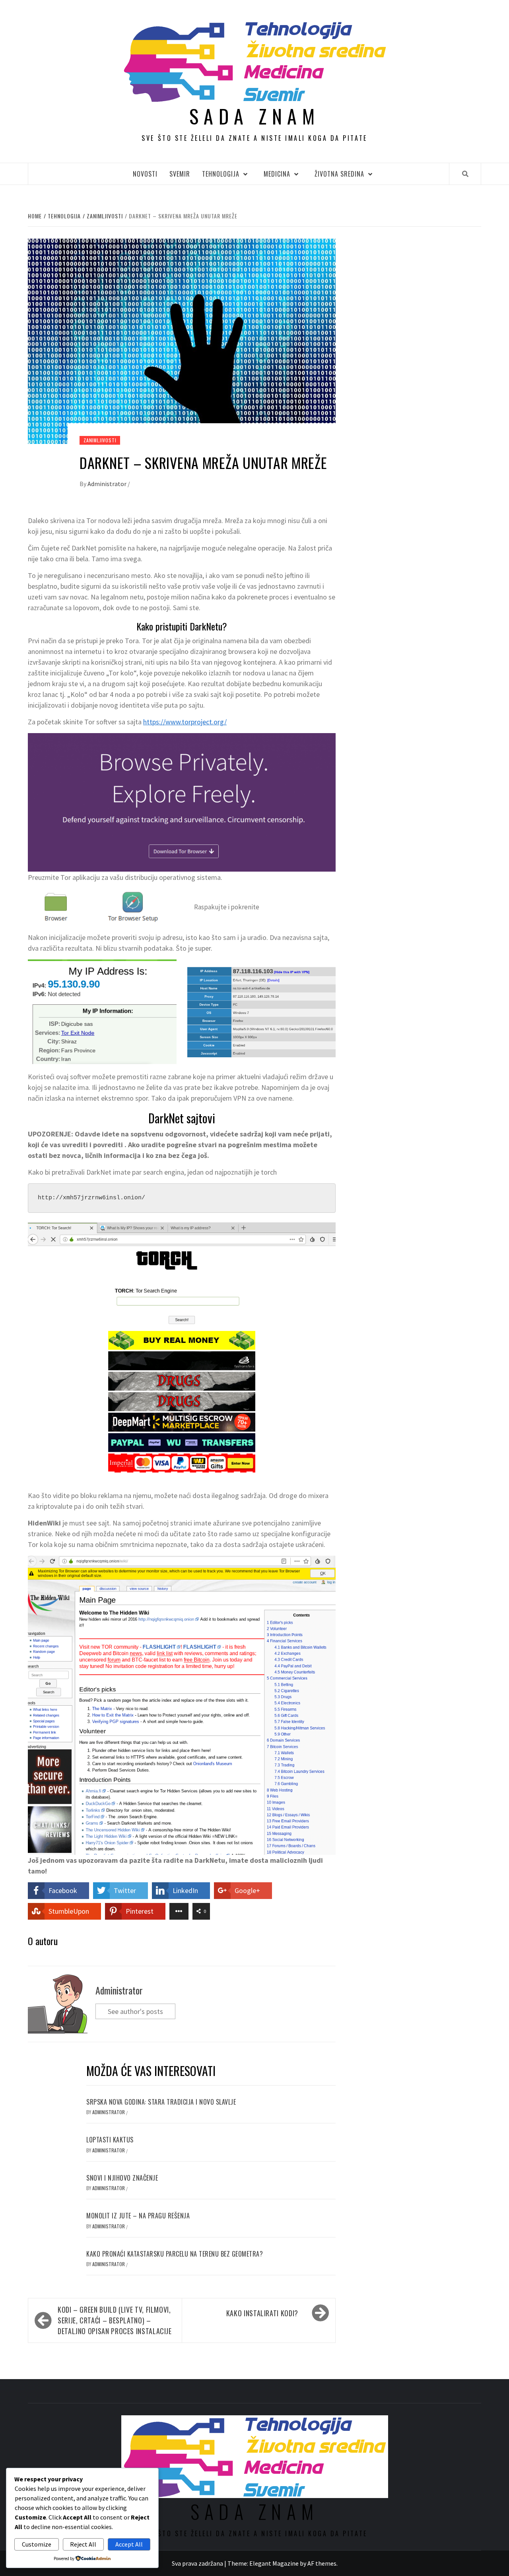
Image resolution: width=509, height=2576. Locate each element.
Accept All (129, 2544)
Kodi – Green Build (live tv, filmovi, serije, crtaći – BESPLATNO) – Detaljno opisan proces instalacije (115, 2320)
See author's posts (135, 2011)
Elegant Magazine (274, 2563)
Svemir (180, 174)
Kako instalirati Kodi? (262, 2313)
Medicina (277, 174)
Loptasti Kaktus (110, 2140)
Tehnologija (221, 174)
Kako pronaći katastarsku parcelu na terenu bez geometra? (175, 2254)
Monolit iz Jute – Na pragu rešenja (138, 2216)
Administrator (108, 484)
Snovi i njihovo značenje (122, 2178)
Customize (37, 2544)
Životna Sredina (339, 174)
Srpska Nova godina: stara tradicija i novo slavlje (161, 2102)
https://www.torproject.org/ (185, 722)
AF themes (322, 2563)
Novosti (145, 174)
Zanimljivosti (100, 440)
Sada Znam (254, 116)
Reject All (83, 2544)
